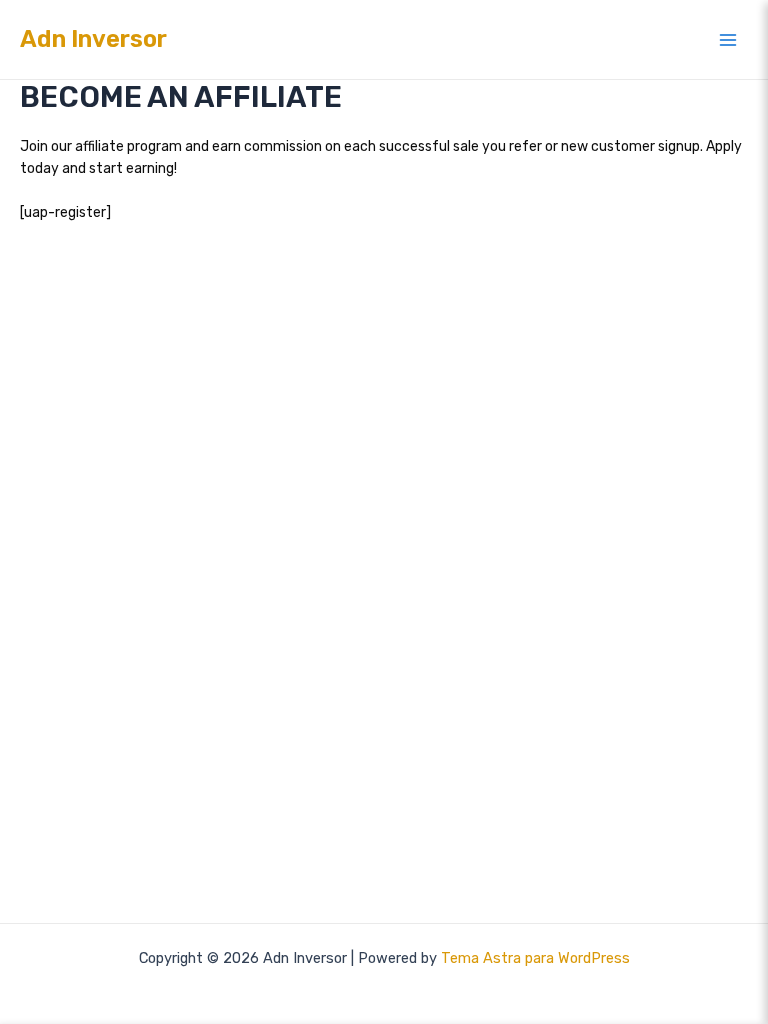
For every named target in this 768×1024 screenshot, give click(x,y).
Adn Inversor (93, 39)
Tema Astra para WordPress (535, 958)
